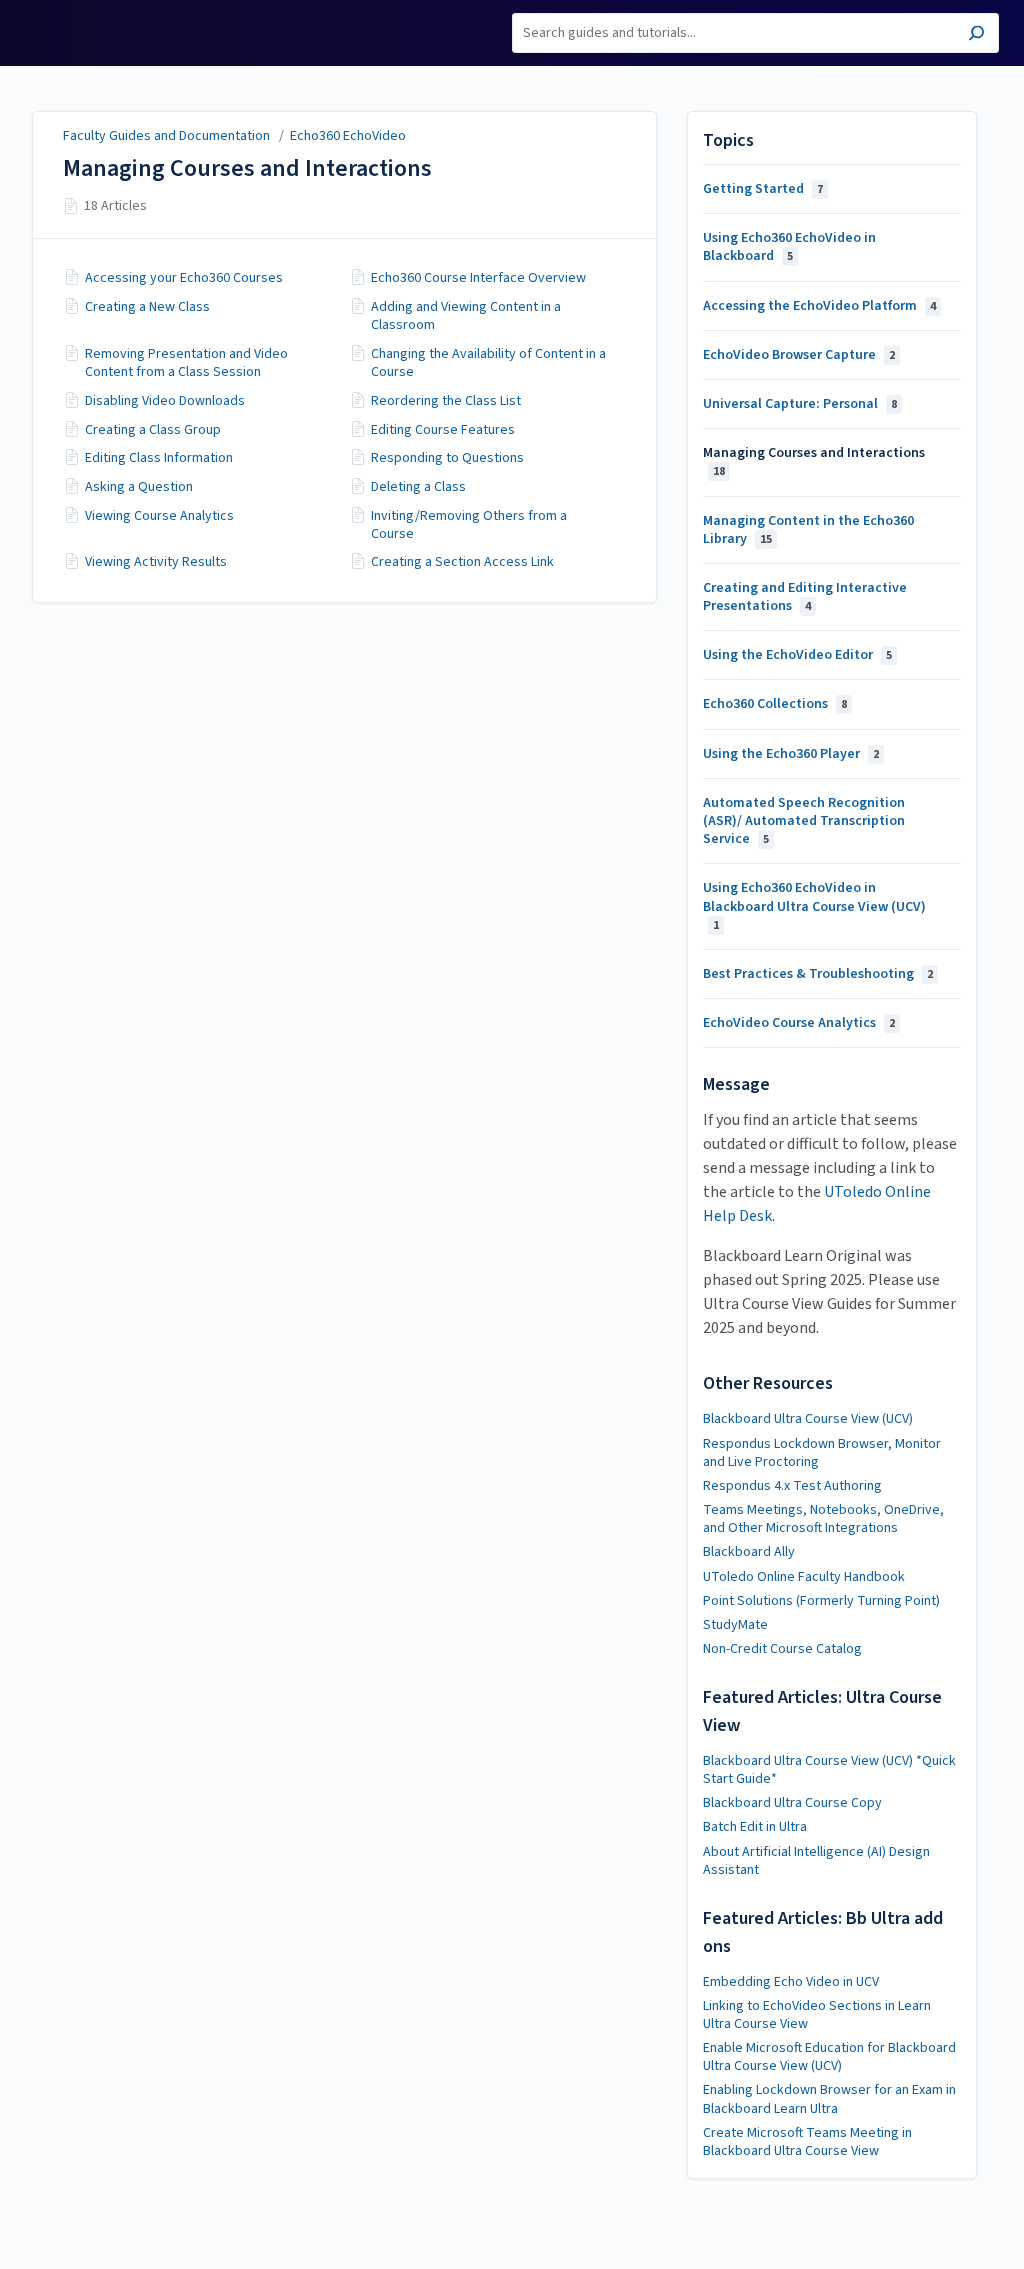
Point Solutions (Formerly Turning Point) (821, 1601)
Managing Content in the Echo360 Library (808, 530)
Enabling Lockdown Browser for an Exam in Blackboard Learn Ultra (829, 2099)
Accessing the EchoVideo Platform (819, 306)
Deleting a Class (418, 487)
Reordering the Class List (446, 401)
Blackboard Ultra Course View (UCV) (808, 1419)
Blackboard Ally (749, 1552)
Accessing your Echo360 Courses (184, 278)
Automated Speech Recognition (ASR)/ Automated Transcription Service (804, 821)
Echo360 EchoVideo (348, 136)
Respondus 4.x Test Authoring (792, 1486)
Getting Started (763, 189)
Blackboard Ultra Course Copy (792, 1803)
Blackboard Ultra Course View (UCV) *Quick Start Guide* (829, 1770)
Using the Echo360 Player (791, 754)
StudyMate (735, 1625)
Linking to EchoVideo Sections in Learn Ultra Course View (817, 2015)
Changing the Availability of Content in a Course (488, 363)
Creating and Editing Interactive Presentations (805, 597)
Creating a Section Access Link (462, 562)
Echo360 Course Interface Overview (478, 278)
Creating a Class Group (153, 430)
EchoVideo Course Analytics (799, 1023)
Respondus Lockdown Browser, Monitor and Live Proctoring (822, 1453)
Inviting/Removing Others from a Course (469, 525)
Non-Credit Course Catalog (782, 1649)
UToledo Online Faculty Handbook (804, 1577)
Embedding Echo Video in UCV (791, 1982)
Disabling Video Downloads (165, 401)
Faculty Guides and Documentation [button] (92, 23)
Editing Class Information (159, 458)
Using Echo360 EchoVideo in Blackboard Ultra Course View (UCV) (814, 905)
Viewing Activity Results (156, 562)
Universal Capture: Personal (800, 404)
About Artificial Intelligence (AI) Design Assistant (816, 1861)
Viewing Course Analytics (159, 516)
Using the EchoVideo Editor (797, 655)
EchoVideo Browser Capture (799, 355)
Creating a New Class (147, 307)
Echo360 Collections (775, 704)
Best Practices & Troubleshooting (818, 974)
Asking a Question (139, 487)
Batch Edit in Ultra (755, 1827)
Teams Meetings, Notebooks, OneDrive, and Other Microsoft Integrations (823, 1519)
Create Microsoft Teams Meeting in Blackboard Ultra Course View (807, 2142)
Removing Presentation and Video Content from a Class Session (186, 363)
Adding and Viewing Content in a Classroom (466, 316)
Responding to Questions (447, 458)
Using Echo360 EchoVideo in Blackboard (789, 247)
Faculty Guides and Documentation (166, 136)
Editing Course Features (443, 430)
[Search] (976, 35)
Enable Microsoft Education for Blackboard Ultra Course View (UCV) (829, 2057)
